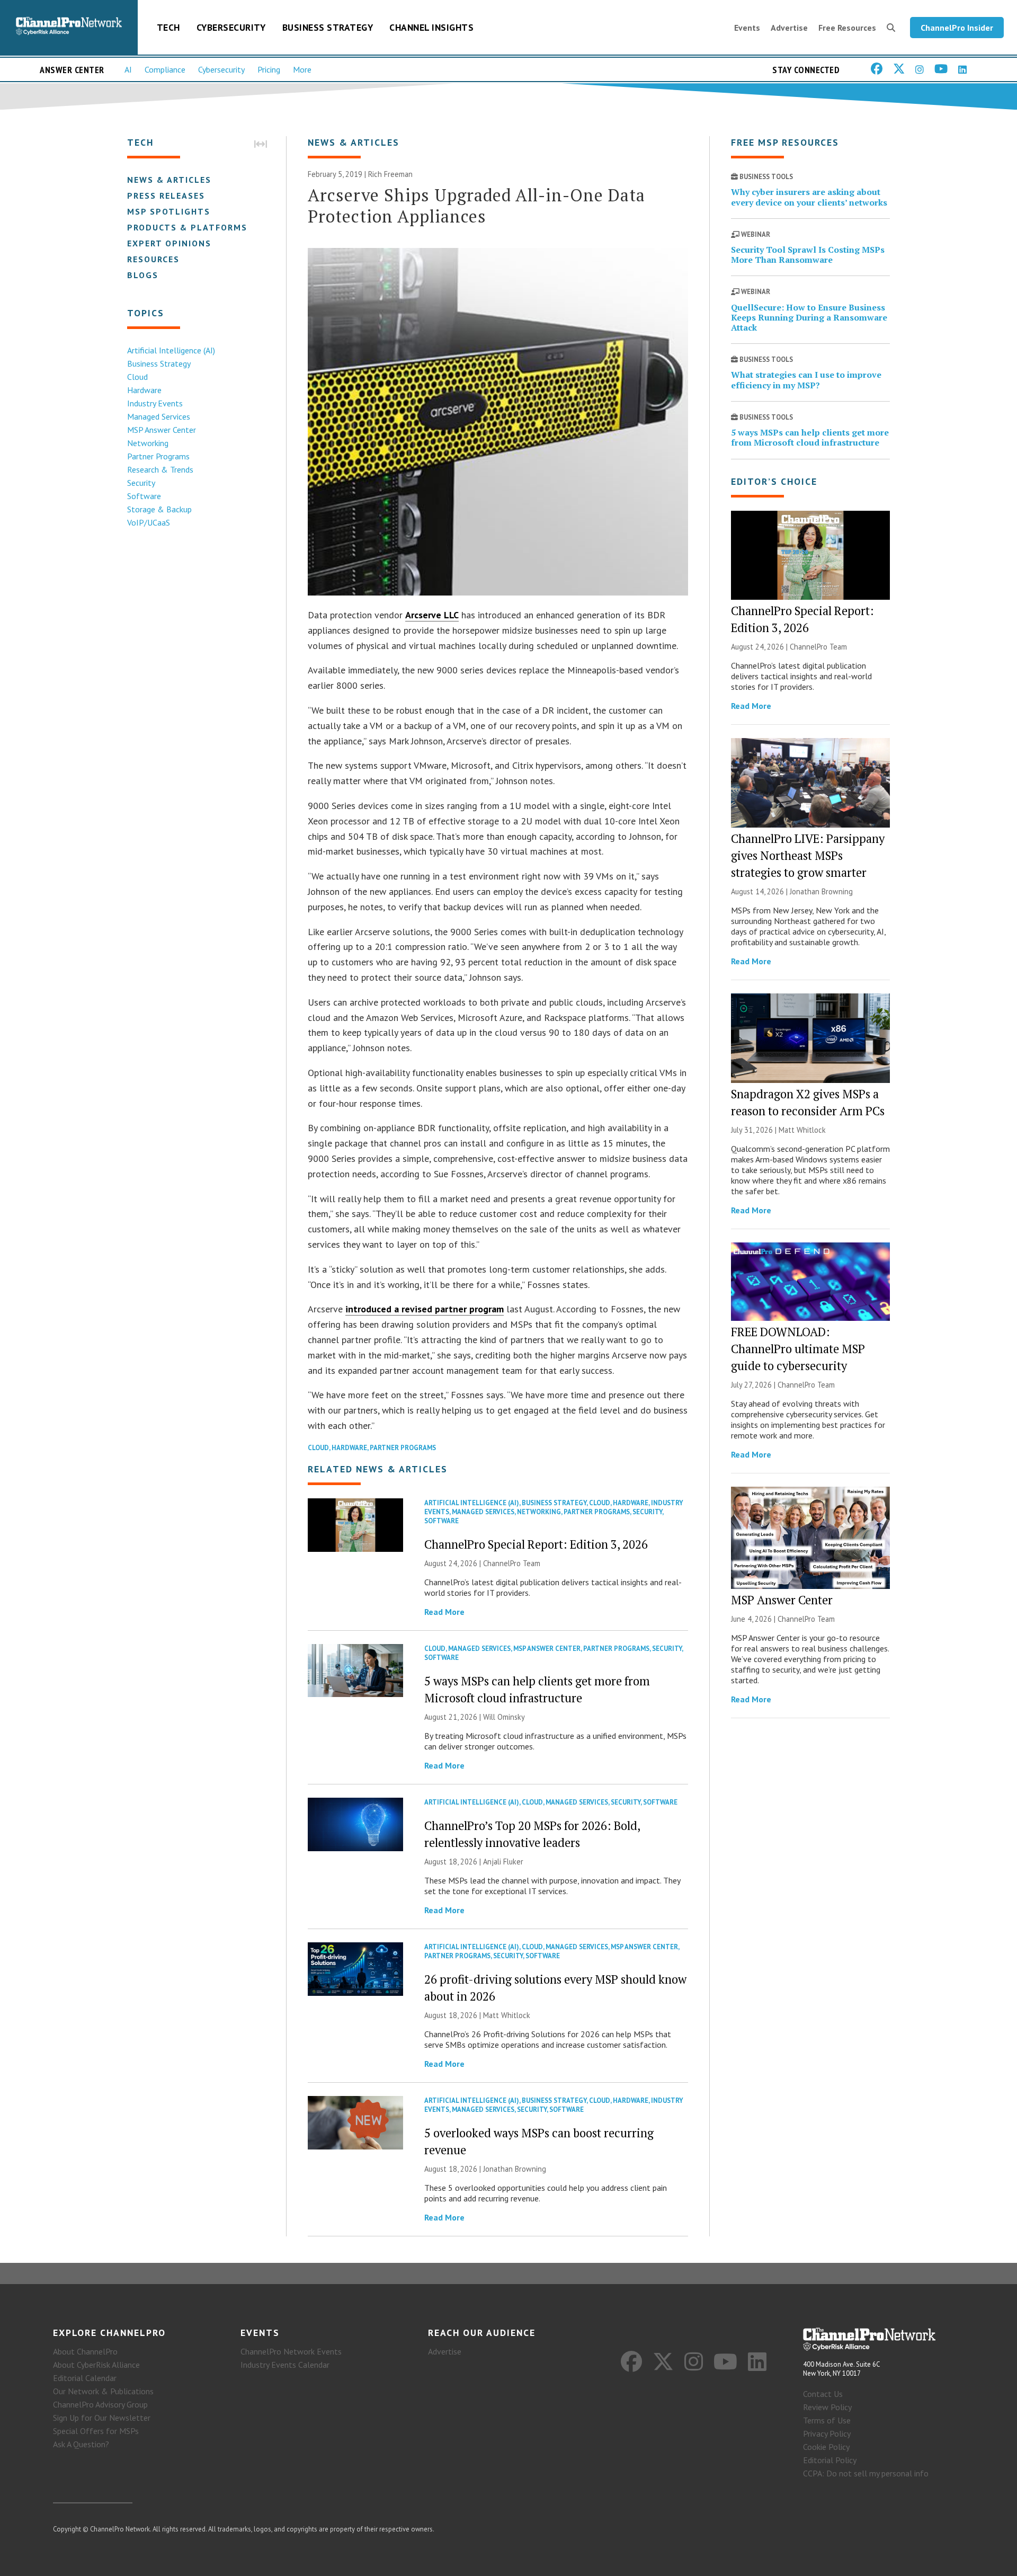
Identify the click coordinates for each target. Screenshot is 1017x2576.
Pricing (269, 69)
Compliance (165, 69)
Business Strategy (328, 27)
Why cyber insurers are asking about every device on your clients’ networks (809, 197)
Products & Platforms (187, 227)
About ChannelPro (85, 2351)
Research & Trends (160, 469)
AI (128, 69)
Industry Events (155, 403)
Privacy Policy (827, 2433)
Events (747, 28)
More (302, 69)
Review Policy (827, 2407)
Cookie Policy (826, 2447)
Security (141, 483)
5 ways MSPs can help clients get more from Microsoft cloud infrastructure (810, 437)
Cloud (137, 377)
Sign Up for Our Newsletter (102, 2418)
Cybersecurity (231, 27)
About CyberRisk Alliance (96, 2365)
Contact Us (823, 2394)
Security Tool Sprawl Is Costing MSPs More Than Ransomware (808, 255)
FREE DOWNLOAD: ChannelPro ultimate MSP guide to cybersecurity (798, 1349)
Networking (148, 443)
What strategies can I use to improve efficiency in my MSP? (806, 380)
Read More (444, 1612)
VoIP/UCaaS (149, 522)
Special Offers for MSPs (96, 2431)
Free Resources (847, 28)
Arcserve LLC (432, 615)
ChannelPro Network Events (291, 2351)
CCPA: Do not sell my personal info (866, 2473)
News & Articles (169, 180)
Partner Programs (158, 456)
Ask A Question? (81, 2444)
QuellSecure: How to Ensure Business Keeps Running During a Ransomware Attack (809, 317)
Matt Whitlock (507, 2015)
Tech (168, 27)
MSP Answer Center (162, 430)
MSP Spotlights (169, 211)
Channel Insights (431, 27)
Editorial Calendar (85, 2378)
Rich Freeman (390, 174)
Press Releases (166, 196)
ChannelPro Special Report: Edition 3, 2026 (536, 1544)
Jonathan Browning (515, 2169)
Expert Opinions (169, 243)
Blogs (143, 275)
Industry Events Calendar (285, 2365)
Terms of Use (827, 2420)
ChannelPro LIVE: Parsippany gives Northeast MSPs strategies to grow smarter (808, 855)
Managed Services (159, 416)
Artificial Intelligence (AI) (171, 350)
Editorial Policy (830, 2460)
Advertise (789, 28)
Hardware (144, 390)
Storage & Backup (159, 509)
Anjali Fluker (503, 1862)
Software (144, 496)
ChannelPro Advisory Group (100, 2404)
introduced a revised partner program (425, 1309)
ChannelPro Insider (957, 28)
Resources (153, 259)
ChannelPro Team (512, 1563)
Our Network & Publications (103, 2391)
